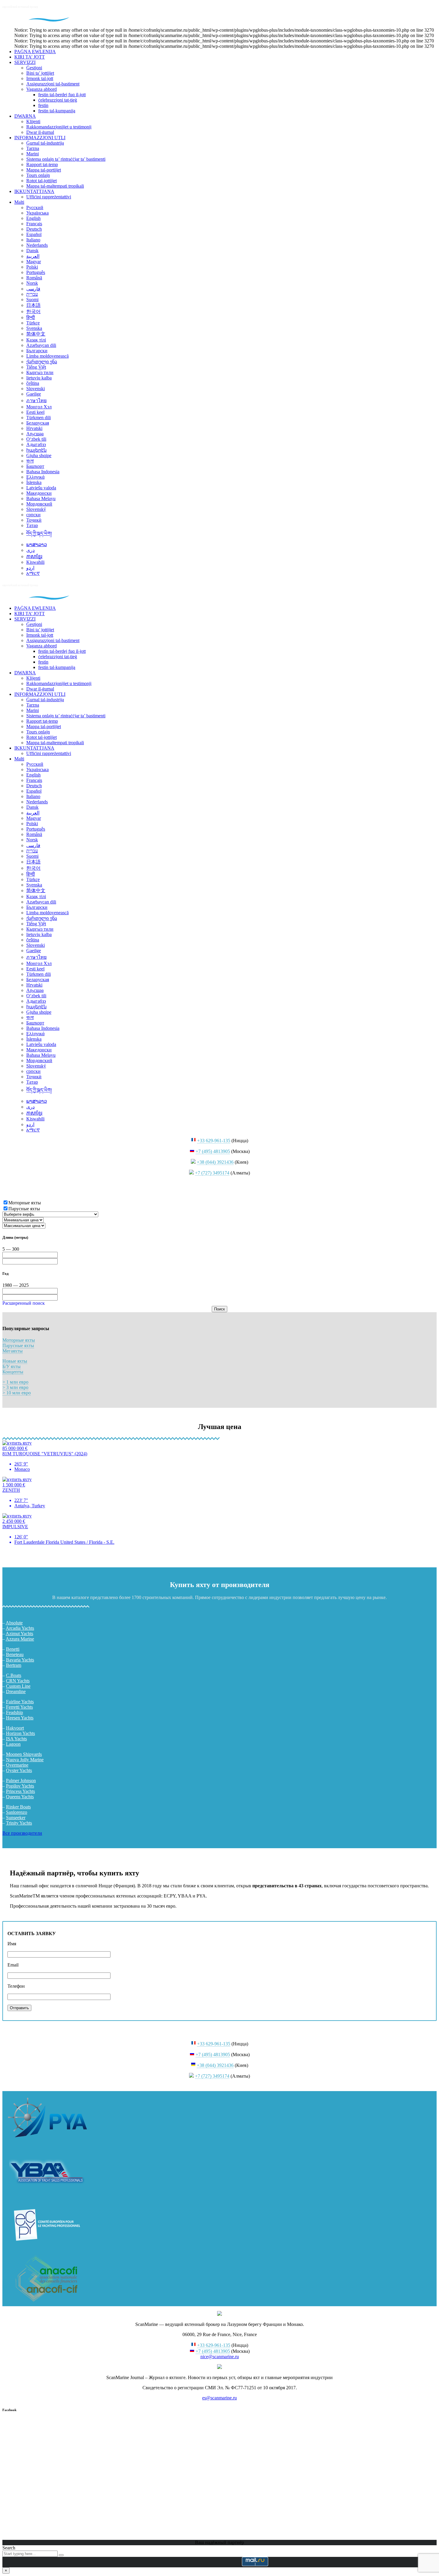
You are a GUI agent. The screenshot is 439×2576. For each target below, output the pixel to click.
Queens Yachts (20, 1797)
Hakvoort (15, 1728)
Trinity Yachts (19, 1823)
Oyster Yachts (19, 1770)
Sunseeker (16, 1818)
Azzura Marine (20, 1639)
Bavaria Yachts (20, 1660)
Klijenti (33, 121)
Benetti (13, 1649)
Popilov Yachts (20, 1786)
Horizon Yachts (20, 1733)
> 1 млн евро (15, 1382)
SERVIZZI (25, 62)
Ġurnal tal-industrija (45, 143)
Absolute (14, 1623)
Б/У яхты (11, 1366)
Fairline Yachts (20, 1702)
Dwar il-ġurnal (40, 132)
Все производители (22, 1833)
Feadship (14, 1712)
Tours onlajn (38, 175)
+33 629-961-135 (214, 1141)
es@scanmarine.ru (219, 2398)
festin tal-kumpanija (57, 111)
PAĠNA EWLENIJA (35, 52)
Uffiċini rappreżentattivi (49, 197)
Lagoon (13, 1744)
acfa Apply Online (194, 1906)
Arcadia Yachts (20, 1628)
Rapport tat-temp (42, 164)
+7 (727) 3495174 (212, 1173)
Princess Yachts (20, 1791)
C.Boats (14, 1675)
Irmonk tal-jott (40, 78)
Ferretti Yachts (19, 1707)
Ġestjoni (34, 68)
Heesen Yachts (20, 1718)
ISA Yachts (16, 1739)
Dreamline (16, 1691)
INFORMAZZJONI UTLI (40, 138)
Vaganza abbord (42, 89)
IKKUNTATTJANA (34, 191)
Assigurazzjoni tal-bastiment (53, 84)
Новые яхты (15, 1361)
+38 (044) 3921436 (215, 1162)
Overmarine (17, 1765)
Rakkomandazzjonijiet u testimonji (59, 127)
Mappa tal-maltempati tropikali (55, 186)
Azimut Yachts (19, 1634)
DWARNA (25, 116)
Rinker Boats (18, 1807)
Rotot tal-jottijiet (42, 181)
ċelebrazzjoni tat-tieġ (58, 100)
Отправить (19, 2008)
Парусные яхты (18, 1346)
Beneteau (15, 1654)
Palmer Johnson (21, 1781)
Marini (33, 154)
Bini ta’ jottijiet (40, 73)
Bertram (14, 1665)
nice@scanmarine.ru (220, 2357)
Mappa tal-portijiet (44, 170)
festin (43, 105)
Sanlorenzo (17, 1812)
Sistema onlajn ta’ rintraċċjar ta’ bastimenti (66, 159)
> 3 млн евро (15, 1387)
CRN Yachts (18, 1681)
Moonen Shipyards (24, 1754)
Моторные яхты (19, 1340)
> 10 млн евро (17, 1393)
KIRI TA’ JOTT (30, 57)
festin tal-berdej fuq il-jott (62, 95)
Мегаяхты (13, 1351)
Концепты (13, 1372)
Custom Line (18, 1686)
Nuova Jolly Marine (25, 1760)
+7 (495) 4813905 (213, 1151)
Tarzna (33, 148)
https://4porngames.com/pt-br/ (30, 1552)
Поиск (219, 1309)
